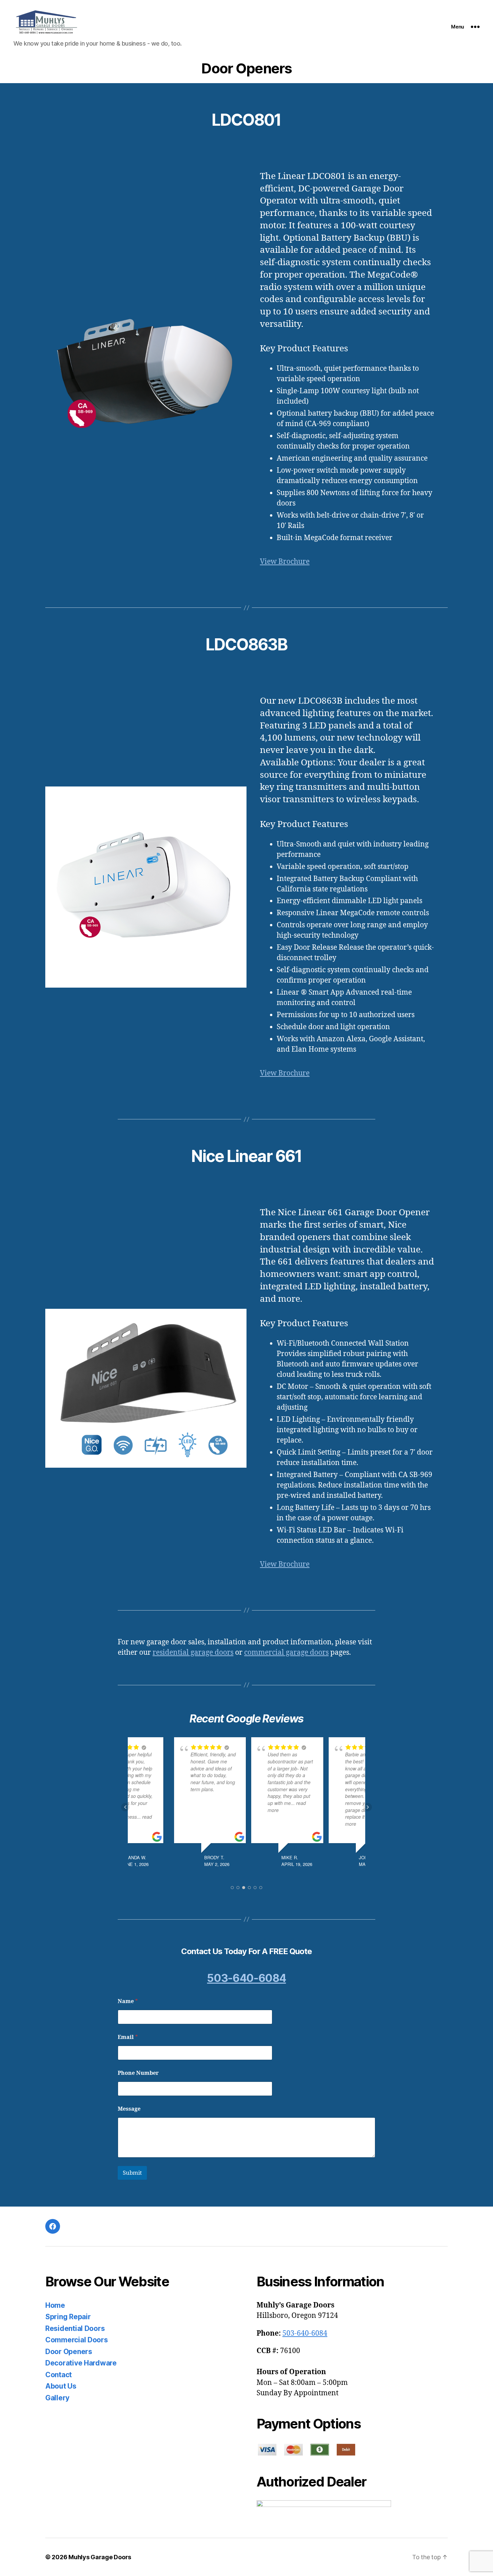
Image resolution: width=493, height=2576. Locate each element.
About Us (61, 2386)
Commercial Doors (77, 2340)
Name (128, 2002)
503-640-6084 (246, 1978)
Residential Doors (75, 2328)
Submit (132, 2173)
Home (55, 2305)
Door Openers (69, 2352)
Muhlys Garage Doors (100, 2557)
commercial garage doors (286, 1653)
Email (128, 2037)
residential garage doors (193, 1653)
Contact (59, 2375)
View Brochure (285, 562)
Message (129, 2109)
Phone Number (138, 2073)
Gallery (57, 2398)
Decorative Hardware (81, 2363)
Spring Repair (68, 2317)
